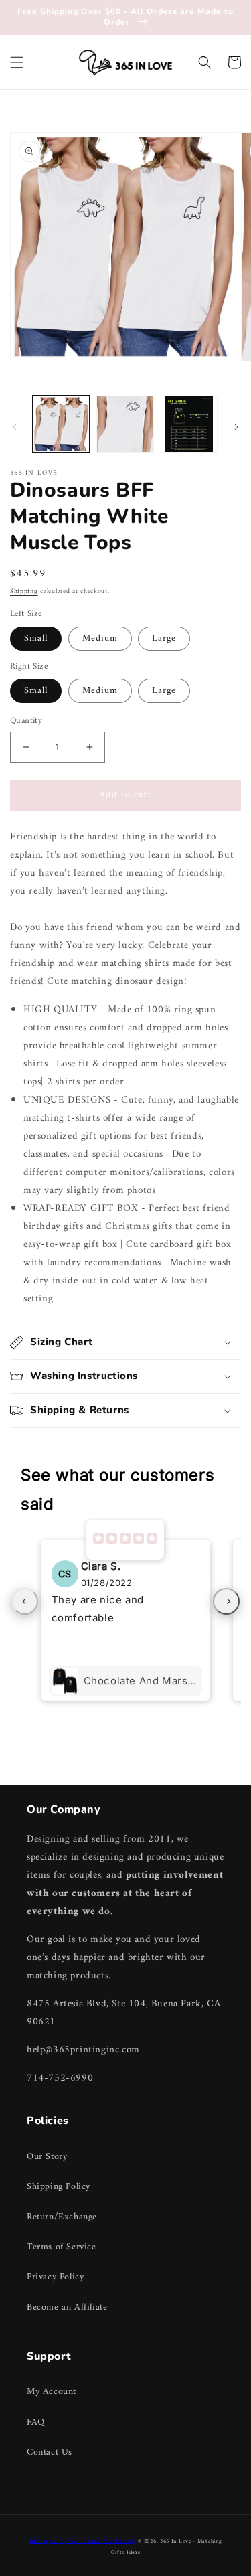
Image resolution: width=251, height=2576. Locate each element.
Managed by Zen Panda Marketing (83, 2541)
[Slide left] (15, 427)
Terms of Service (62, 2247)
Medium (100, 638)
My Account (52, 2392)
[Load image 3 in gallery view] (189, 424)
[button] (17, 62)
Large (164, 638)
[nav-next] (226, 1601)
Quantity (26, 721)
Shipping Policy (59, 2187)
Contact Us (50, 2452)
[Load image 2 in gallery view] (125, 424)
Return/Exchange (62, 2217)
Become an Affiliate (67, 2307)
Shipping (24, 591)
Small (36, 638)
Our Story (47, 2157)
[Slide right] (236, 427)
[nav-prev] (25, 1601)
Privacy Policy (55, 2277)
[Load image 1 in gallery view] (61, 424)
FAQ (36, 2422)
